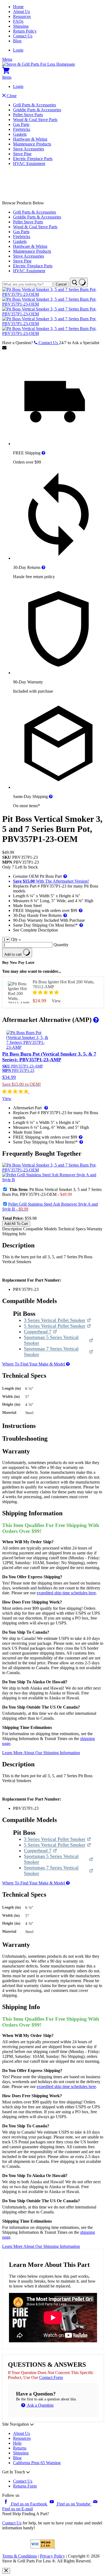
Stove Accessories (29, 149)
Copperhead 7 (40, 1332)
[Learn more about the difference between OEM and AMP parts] (95, 1020)
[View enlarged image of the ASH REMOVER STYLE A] (53, 1180)
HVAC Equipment (29, 164)
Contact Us (23, 36)
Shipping (21, 26)
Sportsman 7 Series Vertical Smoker (51, 1352)
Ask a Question (40, 2405)
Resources (22, 16)
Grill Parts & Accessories (35, 105)
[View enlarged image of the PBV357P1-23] (53, 1170)
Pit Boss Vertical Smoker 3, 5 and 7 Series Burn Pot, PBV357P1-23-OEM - (52, 1192)
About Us (21, 12)
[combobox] (27, 284)
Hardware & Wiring (30, 139)
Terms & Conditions (20, 2556)
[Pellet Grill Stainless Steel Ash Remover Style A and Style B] (53, 1180)
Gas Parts (21, 124)
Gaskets (20, 134)
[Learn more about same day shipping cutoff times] (51, 796)
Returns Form (25, 2486)
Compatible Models (40, 1229)
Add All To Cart (16, 1224)
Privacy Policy (52, 2556)
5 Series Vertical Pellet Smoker (55, 1326)
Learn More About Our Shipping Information (41, 1753)
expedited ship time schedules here (66, 1593)
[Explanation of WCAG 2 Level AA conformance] (43, 2547)
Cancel (61, 284)
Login (18, 50)
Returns (20, 2448)
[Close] (6, 2571)
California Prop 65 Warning (37, 2463)
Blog (17, 41)
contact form (51, 2377)
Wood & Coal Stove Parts (35, 120)
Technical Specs (72, 1229)
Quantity (61, 945)
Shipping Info (14, 1234)
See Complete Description (35, 930)
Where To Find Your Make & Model (34, 1364)
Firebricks (22, 129)
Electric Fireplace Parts (33, 159)
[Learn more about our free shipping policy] (43, 453)
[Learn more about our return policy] (43, 567)
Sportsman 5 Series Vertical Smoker (51, 1340)
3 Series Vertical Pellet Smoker (55, 1320)
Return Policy (25, 31)
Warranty (95, 1229)
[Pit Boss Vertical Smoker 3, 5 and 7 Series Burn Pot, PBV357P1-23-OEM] (53, 294)
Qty (14, 939)
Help (17, 2443)
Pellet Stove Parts (28, 115)
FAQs (18, 21)
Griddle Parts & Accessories (37, 110)
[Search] (79, 282)
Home (18, 7)
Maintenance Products (32, 144)
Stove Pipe (22, 154)
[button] (46, 992)
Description (13, 1229)
